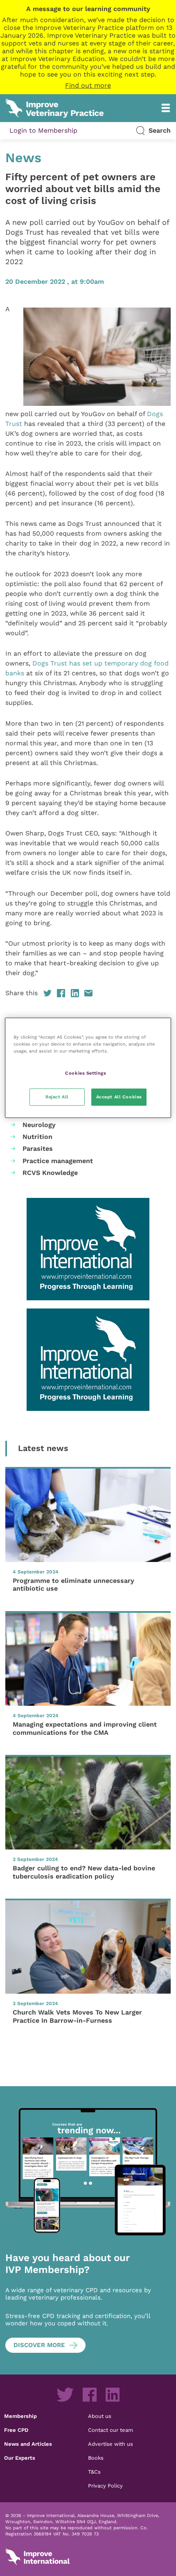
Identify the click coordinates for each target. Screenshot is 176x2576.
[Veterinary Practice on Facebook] (90, 2395)
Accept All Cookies (119, 1097)
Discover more (39, 2345)
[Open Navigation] (166, 108)
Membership (20, 2416)
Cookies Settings (86, 1073)
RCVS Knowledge (50, 1173)
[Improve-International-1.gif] (88, 1249)
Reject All (57, 1097)
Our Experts (20, 2458)
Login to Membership (43, 130)
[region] (88, 1068)
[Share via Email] (88, 993)
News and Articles (28, 2444)
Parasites (38, 1149)
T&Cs (94, 2472)
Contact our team (111, 2430)
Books (96, 2458)
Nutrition (37, 1137)
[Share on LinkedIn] (75, 993)
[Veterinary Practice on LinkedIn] (113, 2395)
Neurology (39, 1125)
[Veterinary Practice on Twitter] (65, 2395)
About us (100, 2416)
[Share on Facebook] (61, 993)
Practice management (58, 1161)
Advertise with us (111, 2444)
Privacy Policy (105, 2485)
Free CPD (16, 2430)
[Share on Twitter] (47, 993)
